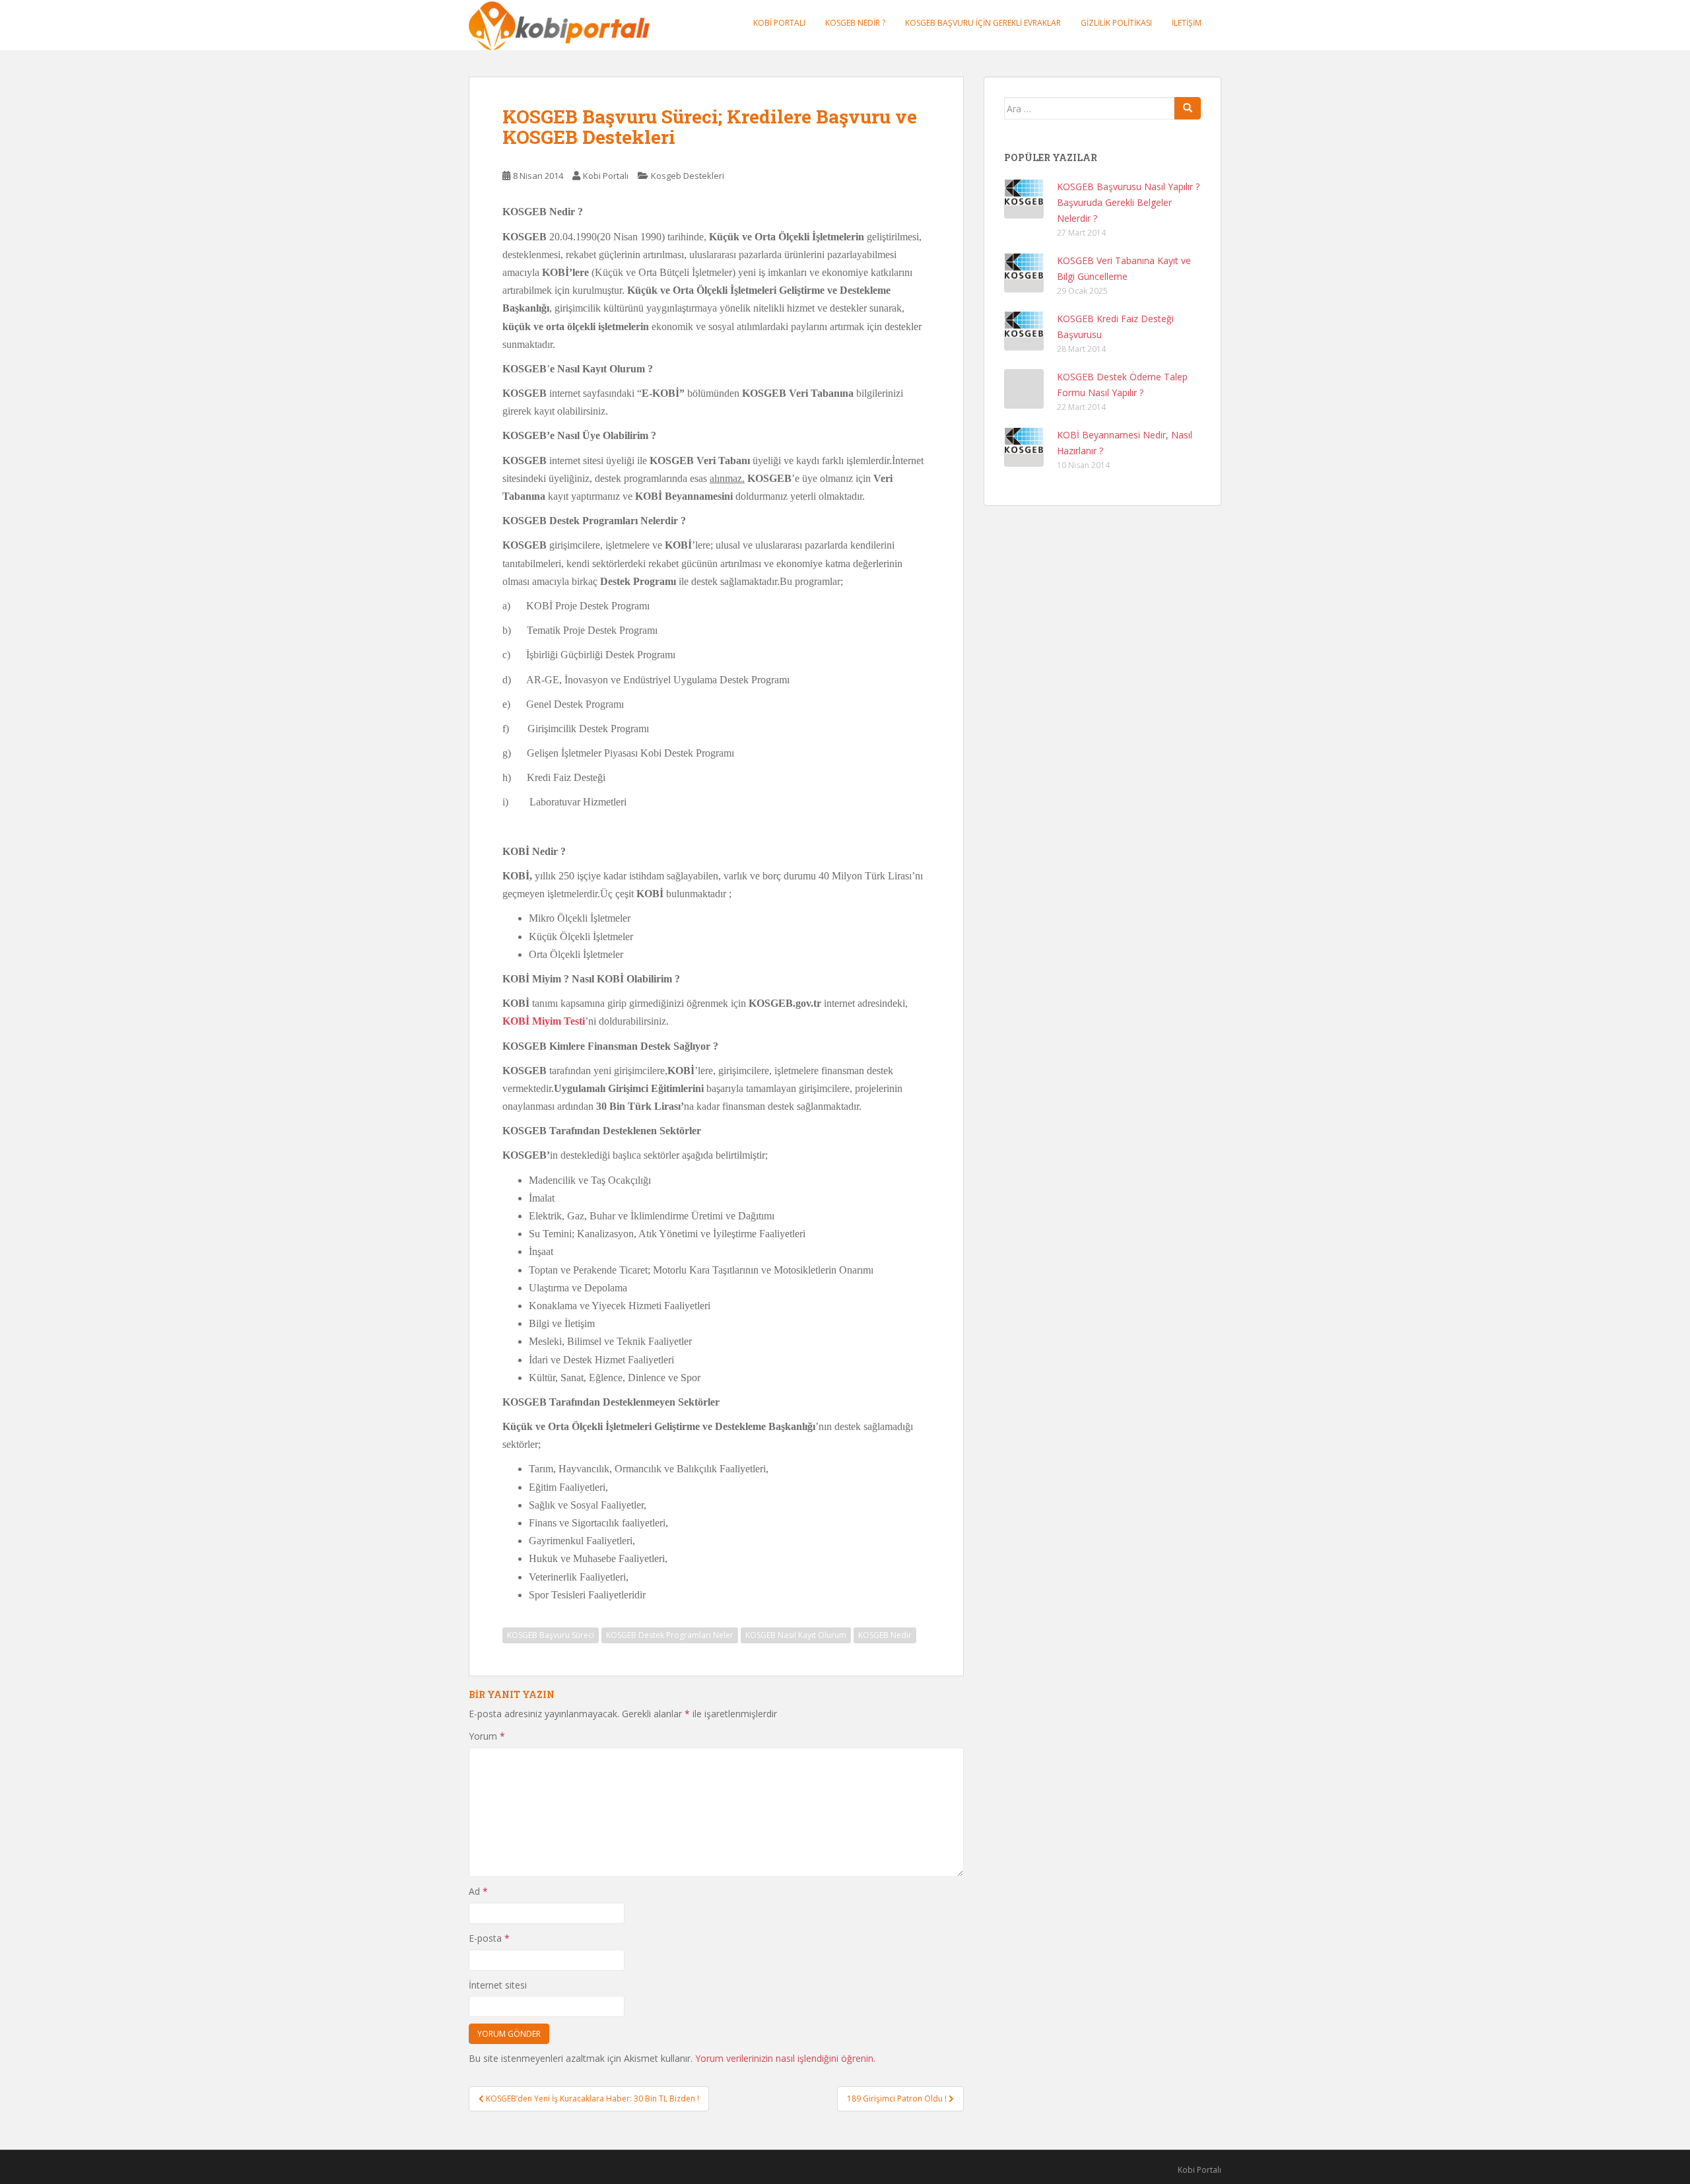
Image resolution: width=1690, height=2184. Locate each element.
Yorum (487, 1736)
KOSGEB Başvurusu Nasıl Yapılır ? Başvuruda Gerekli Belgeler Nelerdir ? (1128, 202)
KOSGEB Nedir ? (855, 23)
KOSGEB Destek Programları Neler (670, 1635)
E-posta (489, 1938)
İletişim (1187, 23)
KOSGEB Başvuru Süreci (551, 1635)
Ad (478, 1891)
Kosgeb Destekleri (688, 176)
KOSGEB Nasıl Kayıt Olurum (796, 1635)
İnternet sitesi (498, 1985)
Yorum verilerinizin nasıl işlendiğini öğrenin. (785, 2058)
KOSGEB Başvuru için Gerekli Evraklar (983, 23)
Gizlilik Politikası (1116, 23)
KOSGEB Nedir (885, 1635)
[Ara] (1188, 108)
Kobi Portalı (779, 23)
